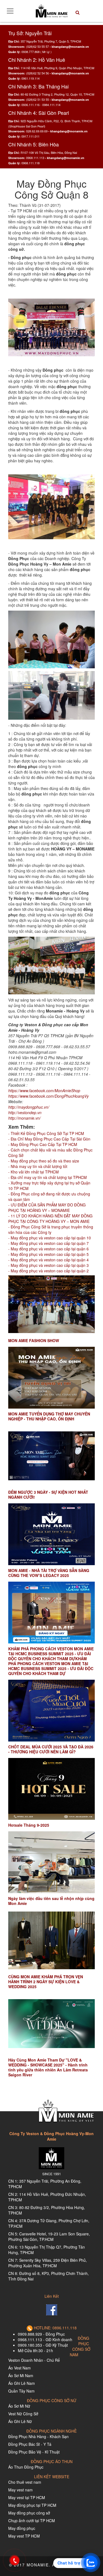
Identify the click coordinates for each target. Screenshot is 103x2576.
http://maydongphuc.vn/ (29, 1107)
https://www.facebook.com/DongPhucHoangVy (48, 1096)
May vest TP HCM (24, 2536)
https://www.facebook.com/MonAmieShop (44, 1091)
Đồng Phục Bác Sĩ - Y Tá (30, 2444)
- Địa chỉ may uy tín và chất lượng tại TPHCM (48, 1177)
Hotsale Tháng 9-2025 (29, 1825)
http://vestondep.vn (25, 1112)
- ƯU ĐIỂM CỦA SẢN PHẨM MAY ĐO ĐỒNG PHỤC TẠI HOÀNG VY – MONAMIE (47, 1208)
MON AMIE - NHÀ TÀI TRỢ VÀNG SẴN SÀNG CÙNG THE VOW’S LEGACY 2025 (49, 1573)
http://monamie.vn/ (24, 1118)
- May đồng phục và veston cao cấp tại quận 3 (48, 1265)
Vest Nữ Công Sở (23, 2414)
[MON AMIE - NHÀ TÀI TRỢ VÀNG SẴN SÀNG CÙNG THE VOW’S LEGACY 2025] (51, 1534)
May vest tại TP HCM (27, 2497)
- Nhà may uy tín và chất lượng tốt (38, 1166)
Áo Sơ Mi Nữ (19, 2406)
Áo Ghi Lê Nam (22, 2383)
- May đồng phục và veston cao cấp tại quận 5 (48, 1254)
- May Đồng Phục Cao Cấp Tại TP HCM (43, 1144)
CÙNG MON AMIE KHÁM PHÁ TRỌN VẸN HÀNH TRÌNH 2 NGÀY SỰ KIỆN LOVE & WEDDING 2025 (46, 1982)
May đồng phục (22, 2528)
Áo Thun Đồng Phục (26, 2467)
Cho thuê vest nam (25, 2482)
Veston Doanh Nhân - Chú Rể (34, 2360)
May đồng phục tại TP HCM (32, 2505)
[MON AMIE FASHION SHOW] (51, 1304)
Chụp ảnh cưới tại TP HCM (32, 2521)
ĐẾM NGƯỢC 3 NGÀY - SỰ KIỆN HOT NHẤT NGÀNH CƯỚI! (48, 1495)
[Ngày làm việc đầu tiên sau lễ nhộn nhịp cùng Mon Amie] (51, 1862)
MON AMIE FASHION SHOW (34, 1340)
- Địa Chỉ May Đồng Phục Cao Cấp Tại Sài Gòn (49, 1139)
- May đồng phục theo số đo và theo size (44, 1161)
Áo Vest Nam (20, 2368)
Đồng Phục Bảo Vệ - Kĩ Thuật (34, 2452)
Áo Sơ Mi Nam (21, 2375)
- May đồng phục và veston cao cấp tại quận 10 (50, 1238)
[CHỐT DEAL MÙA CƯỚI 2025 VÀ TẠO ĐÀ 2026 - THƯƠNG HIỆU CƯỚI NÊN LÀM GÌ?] (51, 1711)
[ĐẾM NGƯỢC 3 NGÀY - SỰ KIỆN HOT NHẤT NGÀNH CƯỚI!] (51, 1456)
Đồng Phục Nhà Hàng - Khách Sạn (38, 2436)
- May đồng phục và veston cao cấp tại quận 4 (48, 1260)
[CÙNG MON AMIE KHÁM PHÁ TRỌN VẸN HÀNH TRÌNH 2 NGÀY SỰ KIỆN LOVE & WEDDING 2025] (51, 1941)
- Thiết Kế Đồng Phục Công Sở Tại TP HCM (46, 1133)
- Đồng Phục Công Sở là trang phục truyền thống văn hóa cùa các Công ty (51, 1229)
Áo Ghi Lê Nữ (20, 2421)
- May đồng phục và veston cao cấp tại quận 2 (48, 1271)
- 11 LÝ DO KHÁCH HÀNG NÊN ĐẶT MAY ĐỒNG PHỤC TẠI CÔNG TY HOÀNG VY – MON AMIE (50, 1219)
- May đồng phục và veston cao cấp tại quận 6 (48, 1249)
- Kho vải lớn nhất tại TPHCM (34, 1172)
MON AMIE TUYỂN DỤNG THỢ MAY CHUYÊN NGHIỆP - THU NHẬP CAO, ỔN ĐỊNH (49, 1416)
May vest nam (20, 2490)
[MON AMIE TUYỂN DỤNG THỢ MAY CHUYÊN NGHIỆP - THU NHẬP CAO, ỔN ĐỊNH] (51, 1378)
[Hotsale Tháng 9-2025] (51, 1789)
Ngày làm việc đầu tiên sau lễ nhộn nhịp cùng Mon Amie (51, 1901)
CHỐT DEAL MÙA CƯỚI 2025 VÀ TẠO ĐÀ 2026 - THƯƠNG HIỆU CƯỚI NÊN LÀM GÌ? (51, 1749)
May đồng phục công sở (29, 2513)
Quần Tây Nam (21, 2391)
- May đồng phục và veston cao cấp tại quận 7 (48, 1243)
